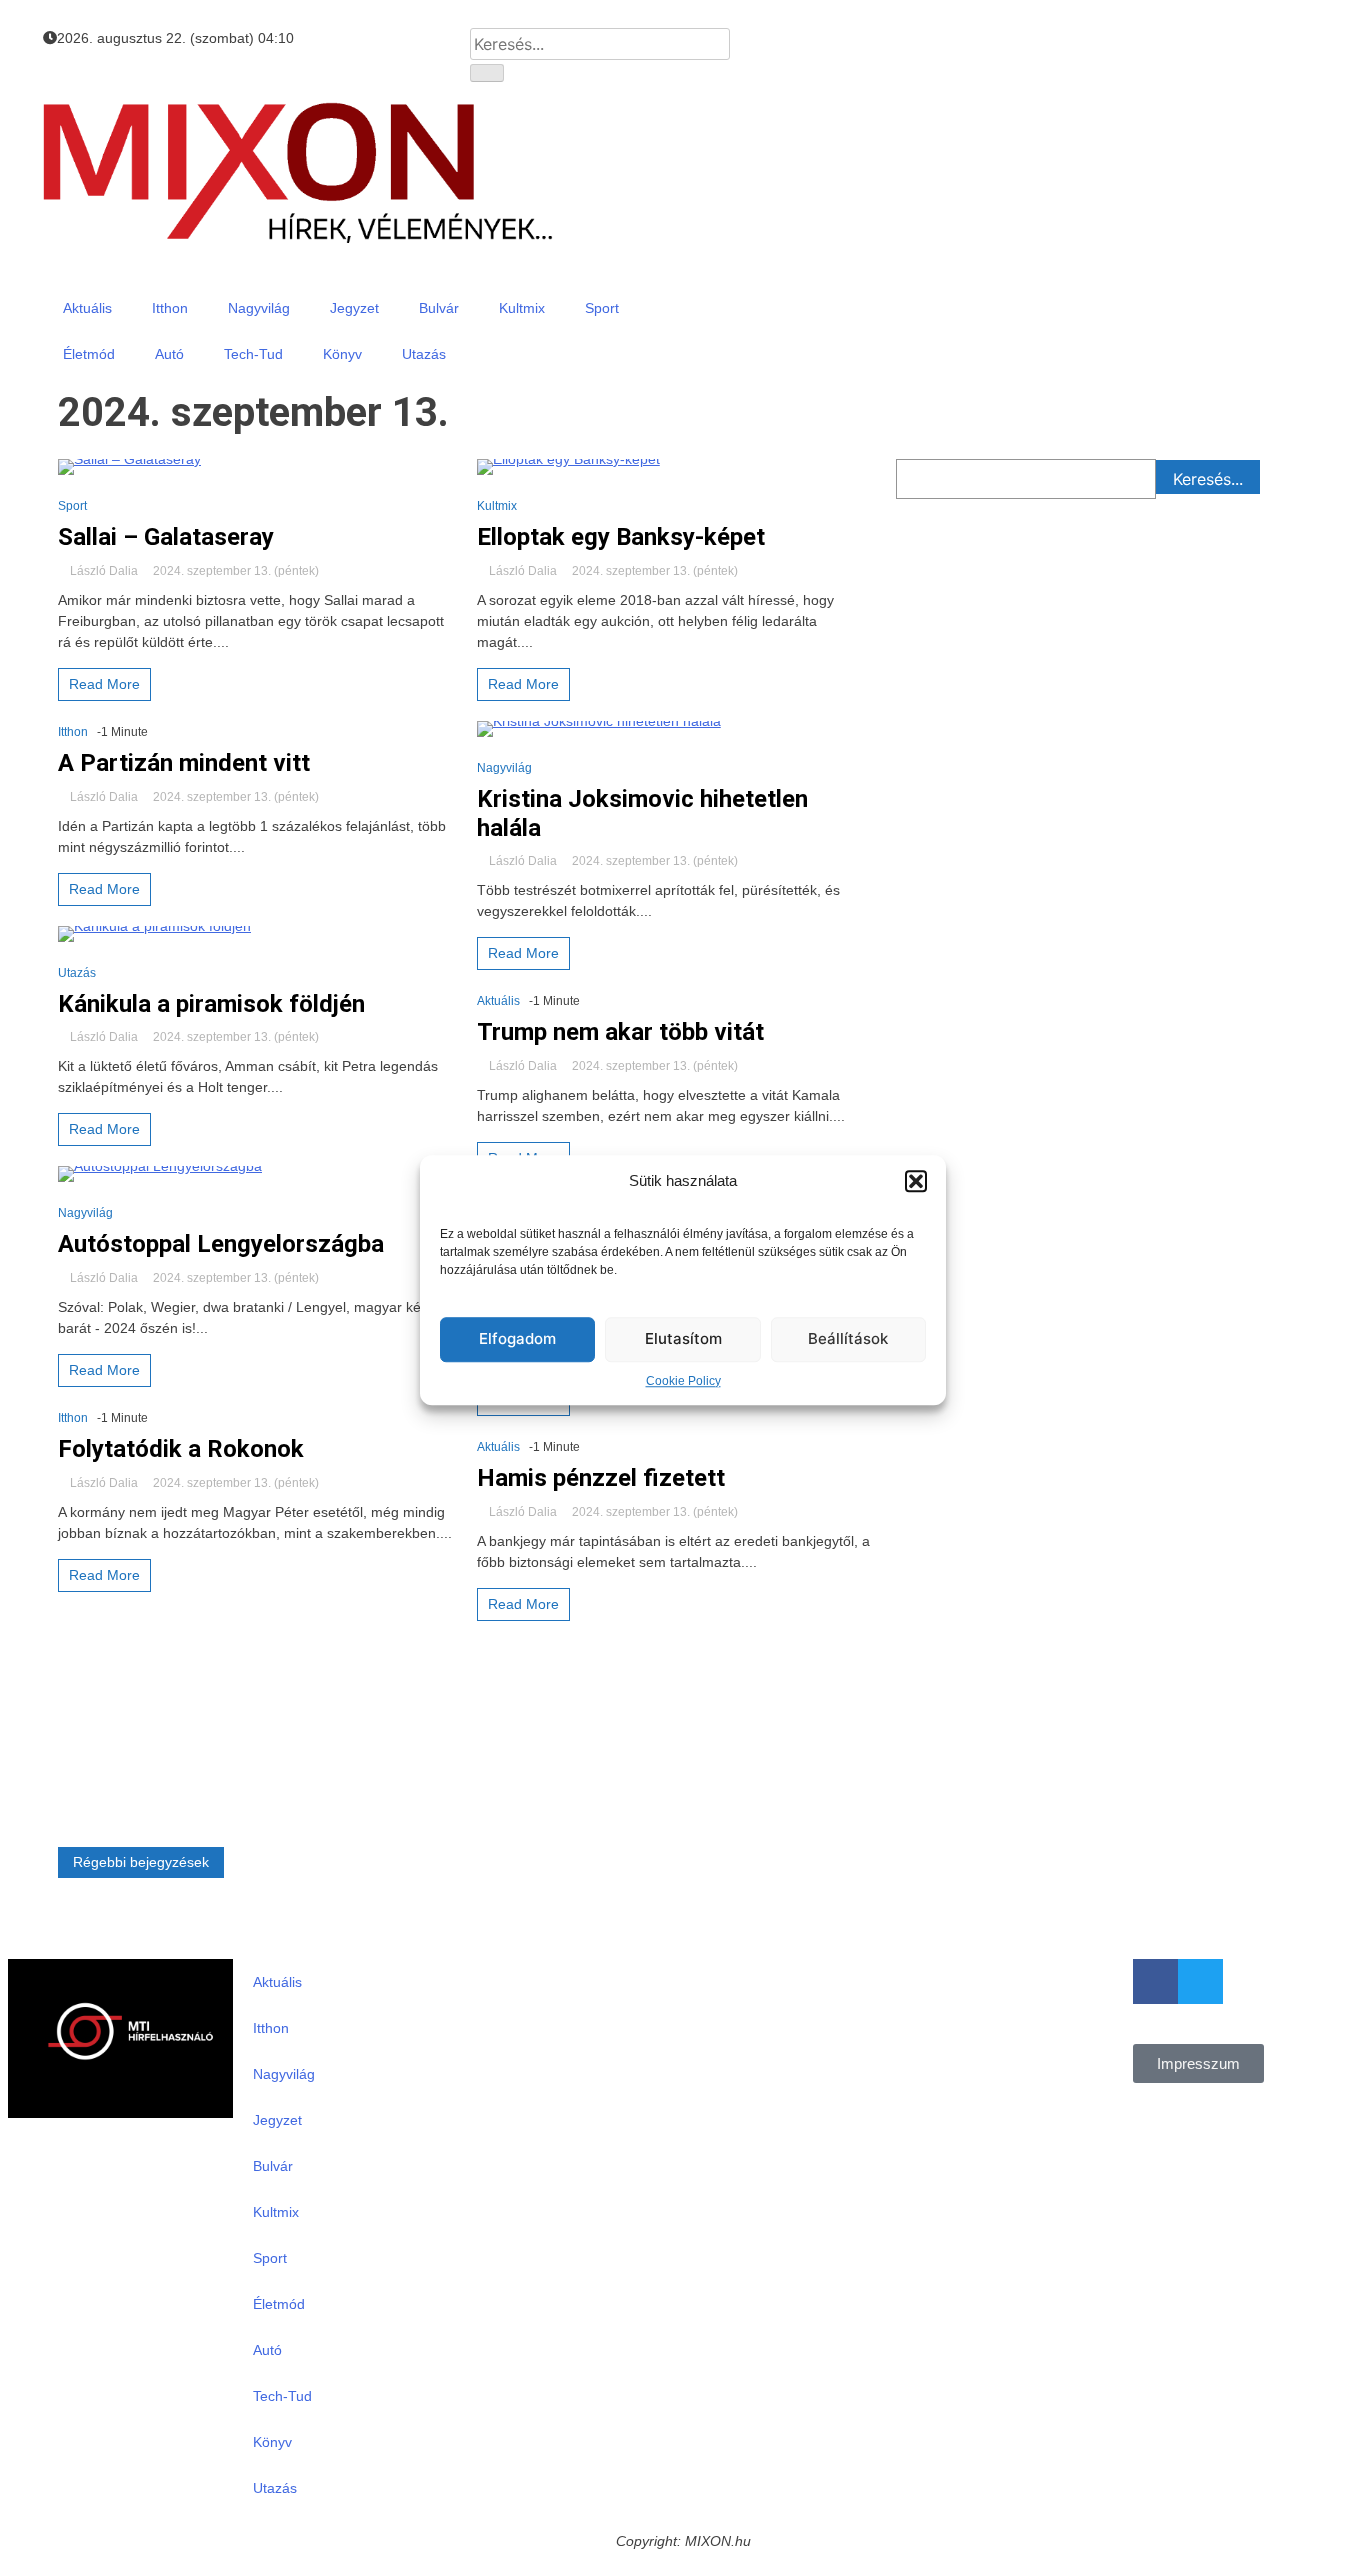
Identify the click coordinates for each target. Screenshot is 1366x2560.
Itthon (170, 308)
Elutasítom (683, 1338)
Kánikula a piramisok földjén (211, 1004)
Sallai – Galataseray (166, 537)
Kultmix (522, 308)
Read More (104, 684)
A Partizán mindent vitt (184, 763)
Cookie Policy (683, 1381)
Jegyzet (354, 308)
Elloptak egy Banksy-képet (621, 537)
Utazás (424, 354)
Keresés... (1208, 479)
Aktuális (87, 308)
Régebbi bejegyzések (141, 1862)
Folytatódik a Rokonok (181, 1449)
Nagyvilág (259, 308)
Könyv (342, 354)
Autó (169, 354)
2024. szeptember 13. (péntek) (234, 571)
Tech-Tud (253, 354)
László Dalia (104, 571)
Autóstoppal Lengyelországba (221, 1244)
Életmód (89, 354)
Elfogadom (517, 1338)
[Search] (487, 73)
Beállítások (848, 1338)
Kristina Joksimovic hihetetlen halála (642, 813)
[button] (916, 1182)
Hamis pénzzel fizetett (601, 1478)
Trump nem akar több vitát (620, 1032)
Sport (602, 308)
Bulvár (439, 308)
